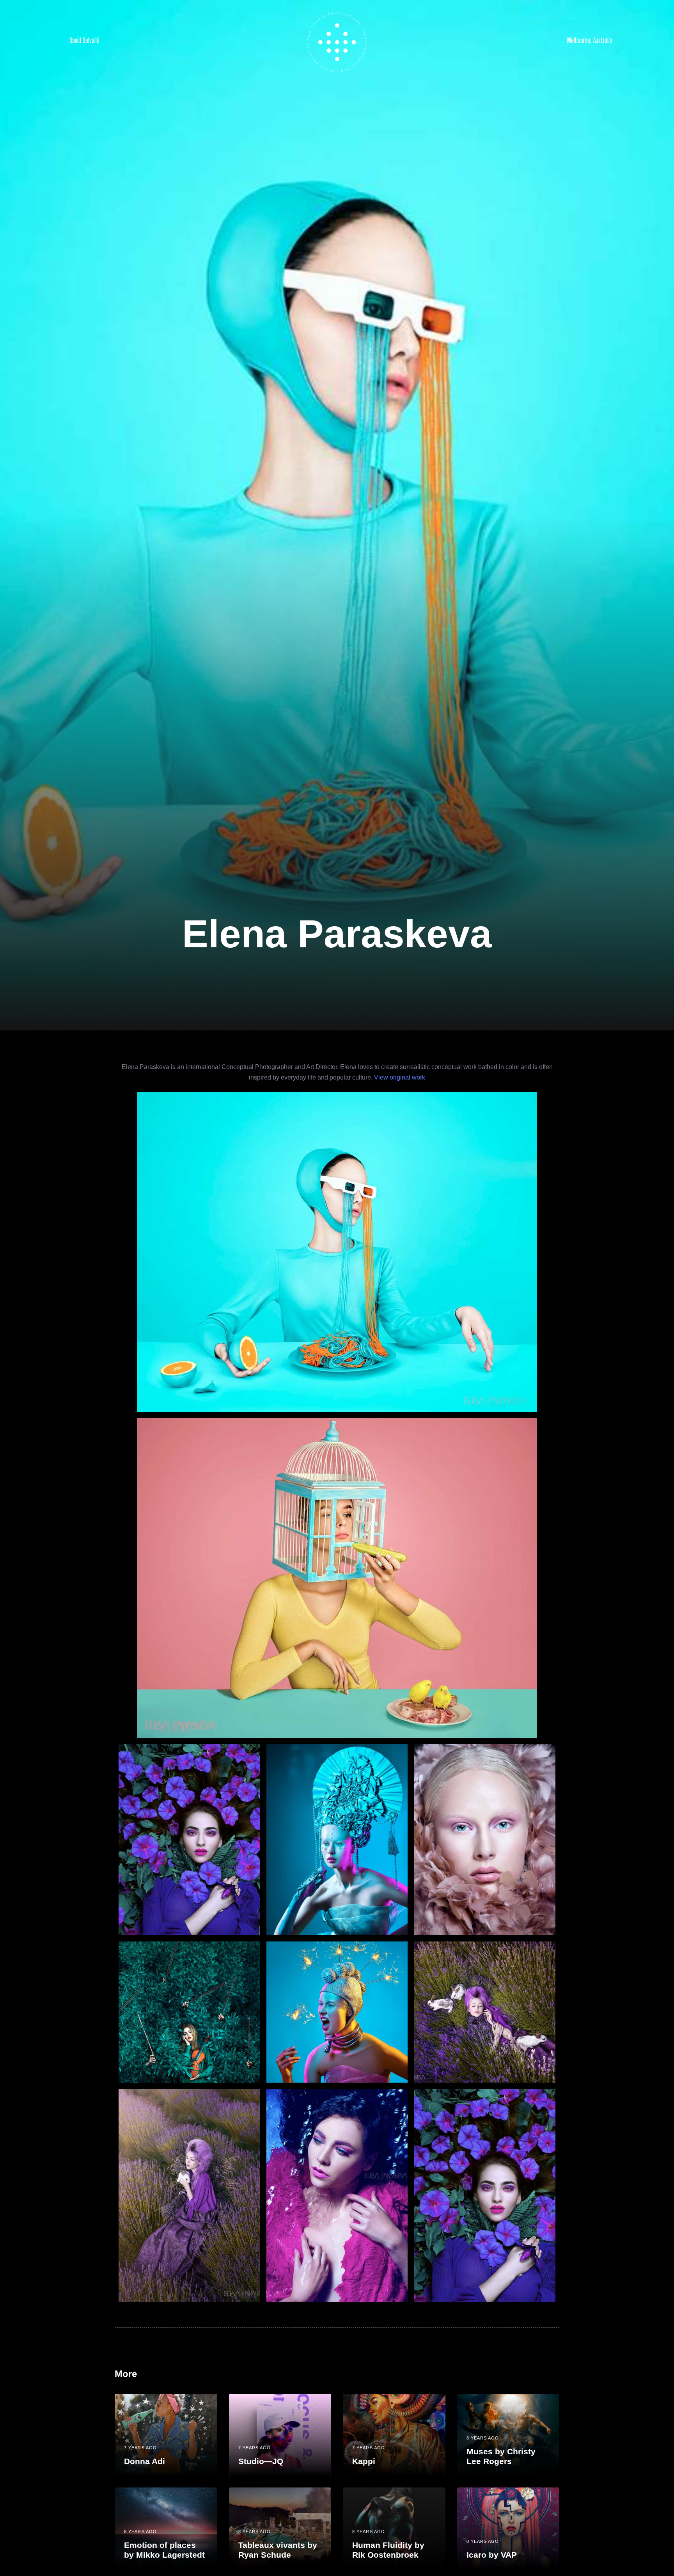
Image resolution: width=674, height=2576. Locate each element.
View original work (400, 1077)
